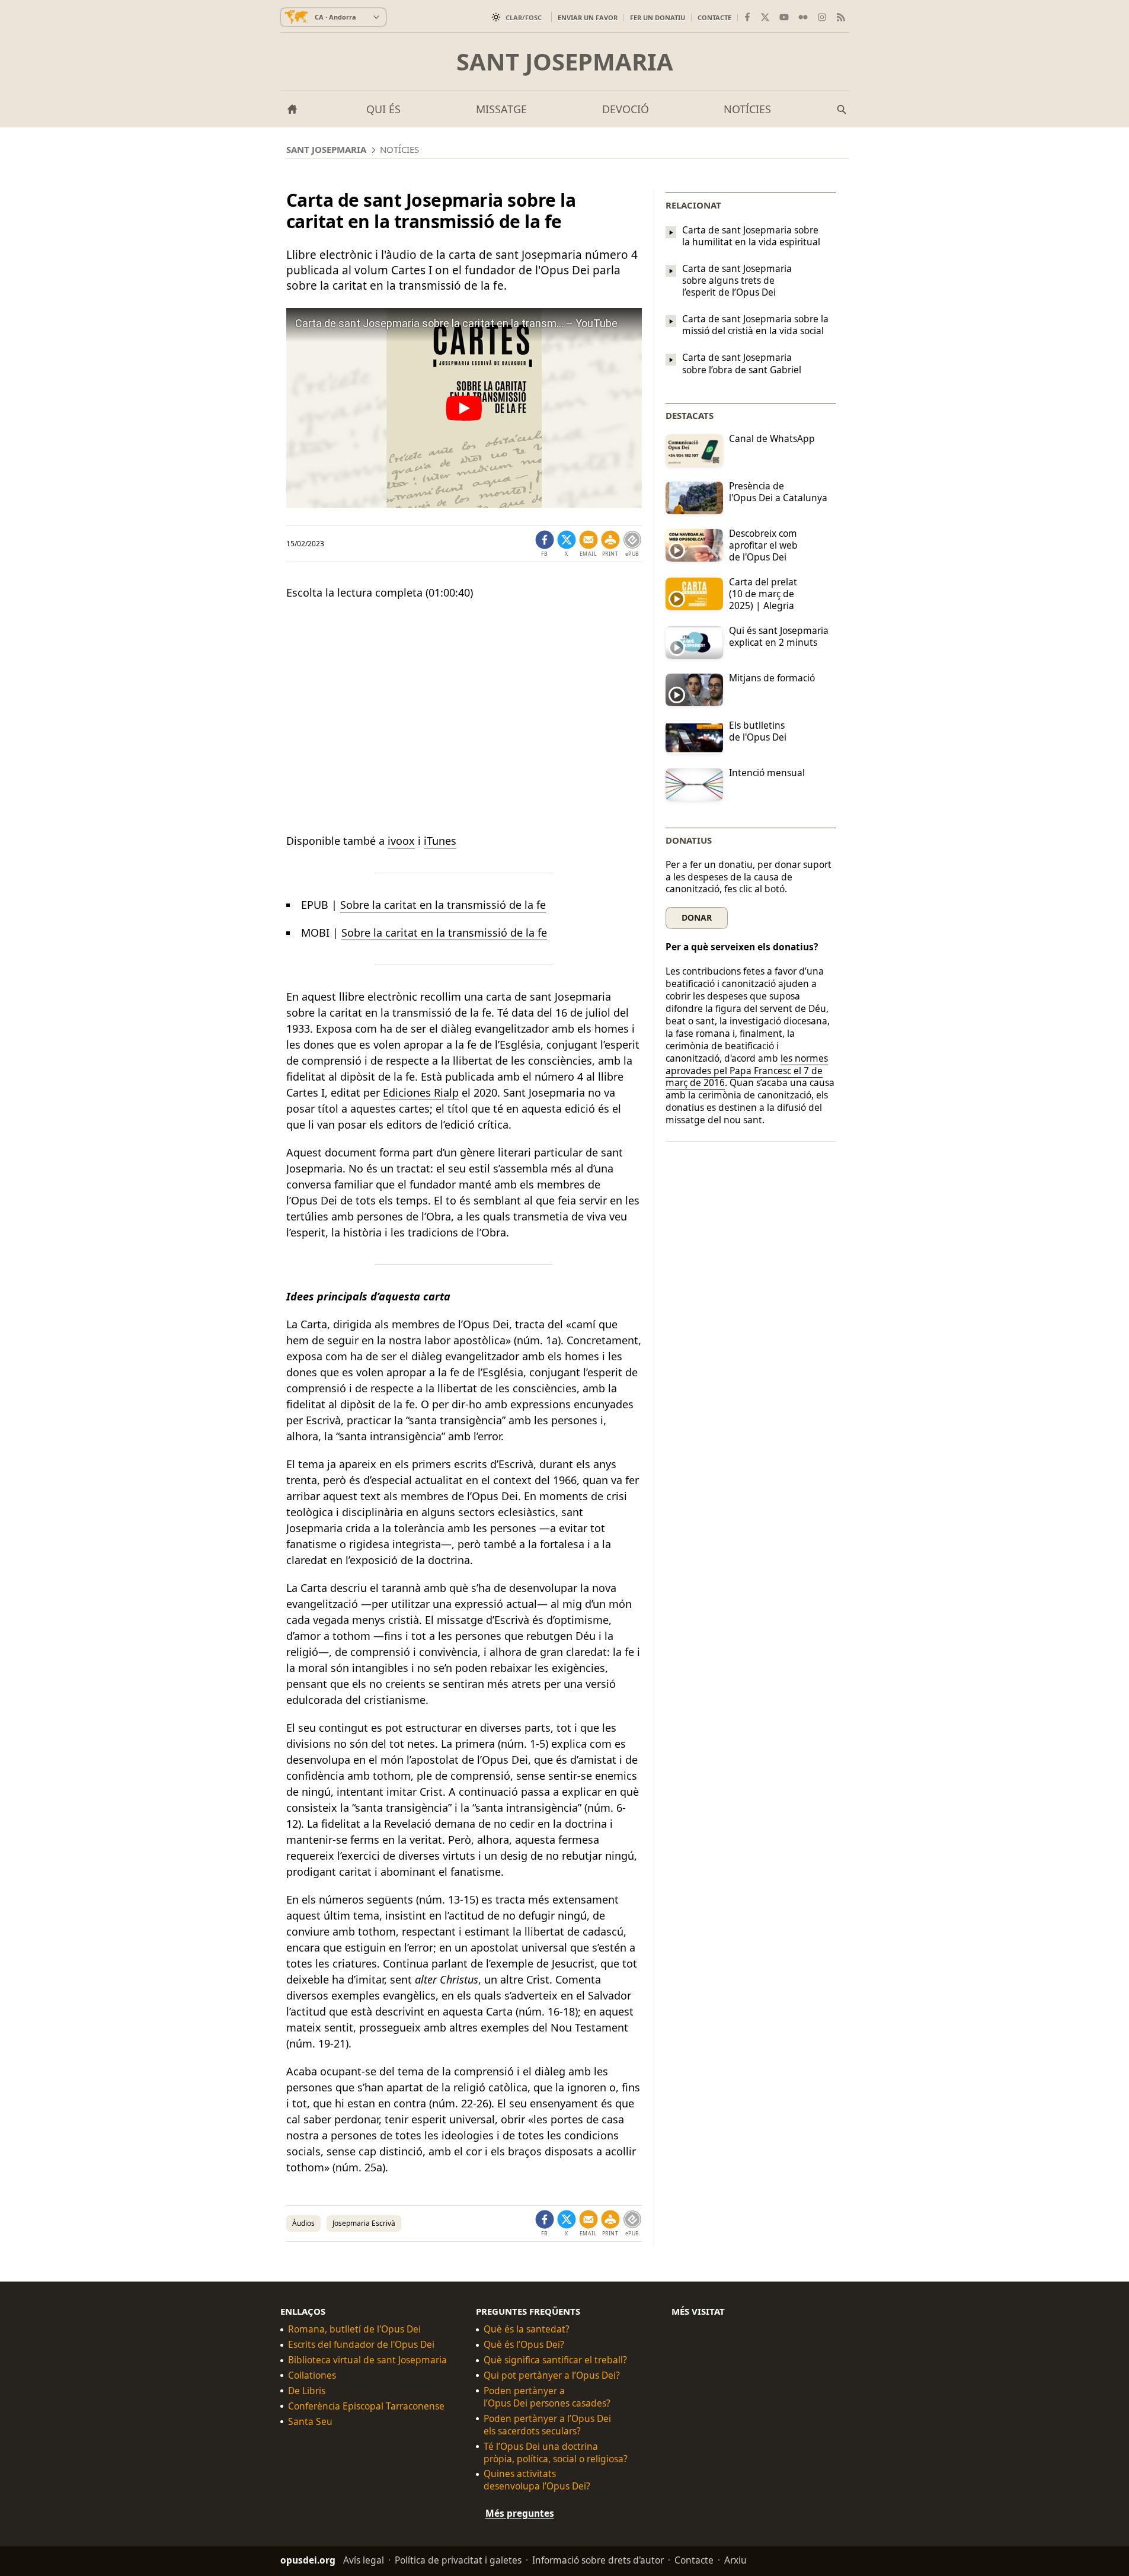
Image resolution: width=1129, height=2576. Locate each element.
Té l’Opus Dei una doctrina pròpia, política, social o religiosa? (556, 2453)
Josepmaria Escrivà (364, 2223)
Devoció (626, 109)
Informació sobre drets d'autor (598, 2560)
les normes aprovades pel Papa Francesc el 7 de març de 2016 (747, 1071)
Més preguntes (520, 2513)
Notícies (747, 109)
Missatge (501, 109)
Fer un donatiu (658, 17)
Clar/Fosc (524, 17)
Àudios (303, 2223)
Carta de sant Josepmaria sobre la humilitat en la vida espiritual (751, 236)
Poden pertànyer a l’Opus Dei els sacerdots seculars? (547, 2425)
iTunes (440, 841)
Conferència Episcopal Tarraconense (366, 2406)
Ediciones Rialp (421, 1092)
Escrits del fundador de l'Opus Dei (361, 2345)
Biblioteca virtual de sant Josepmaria (367, 2360)
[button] (610, 544)
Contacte (714, 17)
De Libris (307, 2391)
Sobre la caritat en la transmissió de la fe (443, 905)
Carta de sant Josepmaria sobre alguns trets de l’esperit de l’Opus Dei (737, 280)
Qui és (383, 109)
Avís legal (364, 2560)
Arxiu (735, 2560)
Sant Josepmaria (565, 62)
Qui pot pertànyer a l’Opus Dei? (552, 2375)
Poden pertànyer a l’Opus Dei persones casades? (547, 2397)
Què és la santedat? (527, 2329)
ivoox (401, 841)
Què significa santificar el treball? (555, 2360)
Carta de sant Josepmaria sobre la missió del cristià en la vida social (755, 325)
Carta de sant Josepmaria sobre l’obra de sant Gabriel (742, 364)
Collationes (312, 2375)
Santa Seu (310, 2422)
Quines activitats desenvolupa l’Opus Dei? (537, 2480)
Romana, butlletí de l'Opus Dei (354, 2329)
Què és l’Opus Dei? (524, 2345)
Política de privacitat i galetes (458, 2560)
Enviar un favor (588, 17)
